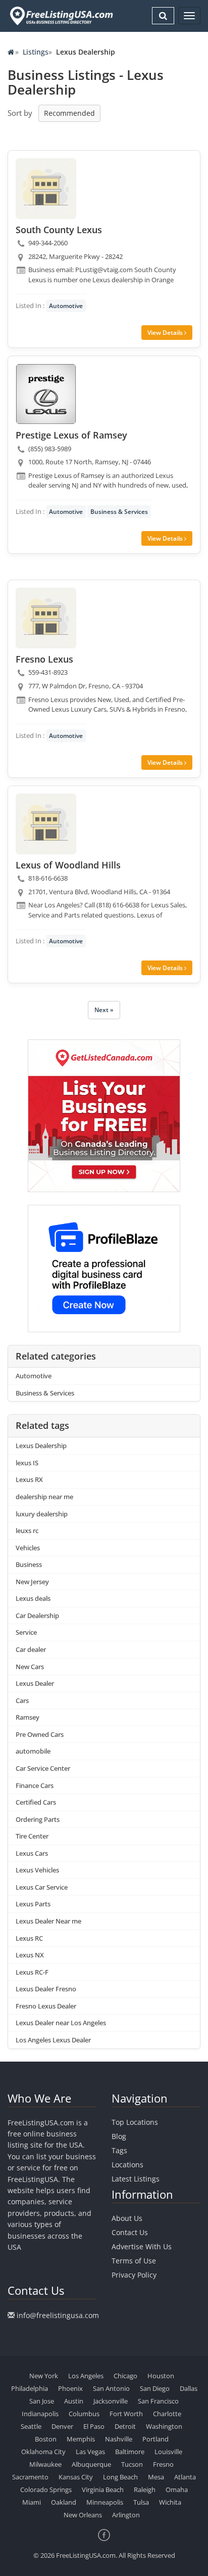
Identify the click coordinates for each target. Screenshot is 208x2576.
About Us (127, 2218)
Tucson (132, 2464)
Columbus (84, 2414)
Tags (119, 2150)
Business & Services (119, 512)
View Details (166, 333)
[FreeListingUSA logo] (60, 16)
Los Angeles (86, 2376)
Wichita (170, 2502)
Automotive (66, 306)
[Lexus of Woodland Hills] (46, 824)
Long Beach (120, 2477)
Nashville (119, 2439)
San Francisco (158, 2401)
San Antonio (111, 2388)
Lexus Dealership (41, 1446)
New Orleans (83, 2515)
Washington (164, 2426)
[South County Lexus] (46, 189)
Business (29, 1564)
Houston (161, 2376)
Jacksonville (111, 2401)
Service (26, 1632)
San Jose (42, 2401)
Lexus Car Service (42, 1887)
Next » (104, 1010)
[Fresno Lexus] (46, 618)
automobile (33, 1751)
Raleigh (145, 2490)
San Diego (155, 2388)
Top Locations (135, 2122)
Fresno (163, 2464)
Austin (74, 2401)
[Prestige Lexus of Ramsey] (46, 394)
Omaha (177, 2490)
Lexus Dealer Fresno (46, 1989)
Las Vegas (90, 2452)
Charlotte (167, 2414)
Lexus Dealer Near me (48, 1921)
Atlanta (185, 2477)
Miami (32, 2502)
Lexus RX (29, 1479)
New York (44, 2376)
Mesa (156, 2477)
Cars (22, 1700)
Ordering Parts (38, 1819)
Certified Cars (36, 1802)
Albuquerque (91, 2464)
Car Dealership (37, 1616)
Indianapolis (40, 2414)
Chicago (125, 2376)
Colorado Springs (46, 2490)
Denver (62, 2426)
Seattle (31, 2426)
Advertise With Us (142, 2246)
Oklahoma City (43, 2452)
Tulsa (141, 2502)
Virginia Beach (103, 2490)
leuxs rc (27, 1531)
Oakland (64, 2502)
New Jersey (32, 1582)
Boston (46, 2439)
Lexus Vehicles (37, 1870)
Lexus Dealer (35, 1683)
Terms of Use (134, 2261)
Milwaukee (45, 2464)
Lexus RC (29, 1938)
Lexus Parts (33, 1904)
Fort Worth (126, 2414)
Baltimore (130, 2452)
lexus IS (27, 1463)
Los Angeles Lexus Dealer (53, 2040)
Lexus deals (33, 1598)
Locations (127, 2165)
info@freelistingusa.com (58, 2315)
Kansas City (76, 2477)
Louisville (168, 2452)
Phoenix (70, 2388)
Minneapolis (105, 2502)
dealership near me (44, 1497)
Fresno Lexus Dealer (46, 2006)
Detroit (125, 2426)
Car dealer (31, 1649)
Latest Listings (136, 2179)
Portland (155, 2439)
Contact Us (130, 2232)
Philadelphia (30, 2388)
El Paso (94, 2426)
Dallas (189, 2388)
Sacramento (30, 2477)
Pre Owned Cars (40, 1734)
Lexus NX (30, 1955)
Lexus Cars (32, 1853)
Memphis (81, 2439)
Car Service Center (43, 1768)
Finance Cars (35, 1785)
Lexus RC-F (32, 1972)
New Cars (30, 1667)
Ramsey (28, 1717)
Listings (36, 52)
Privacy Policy (134, 2275)
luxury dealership (42, 1514)
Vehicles (28, 1548)
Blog (119, 2136)
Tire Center (32, 1836)
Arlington (126, 2515)
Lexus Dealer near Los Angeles (61, 2023)
